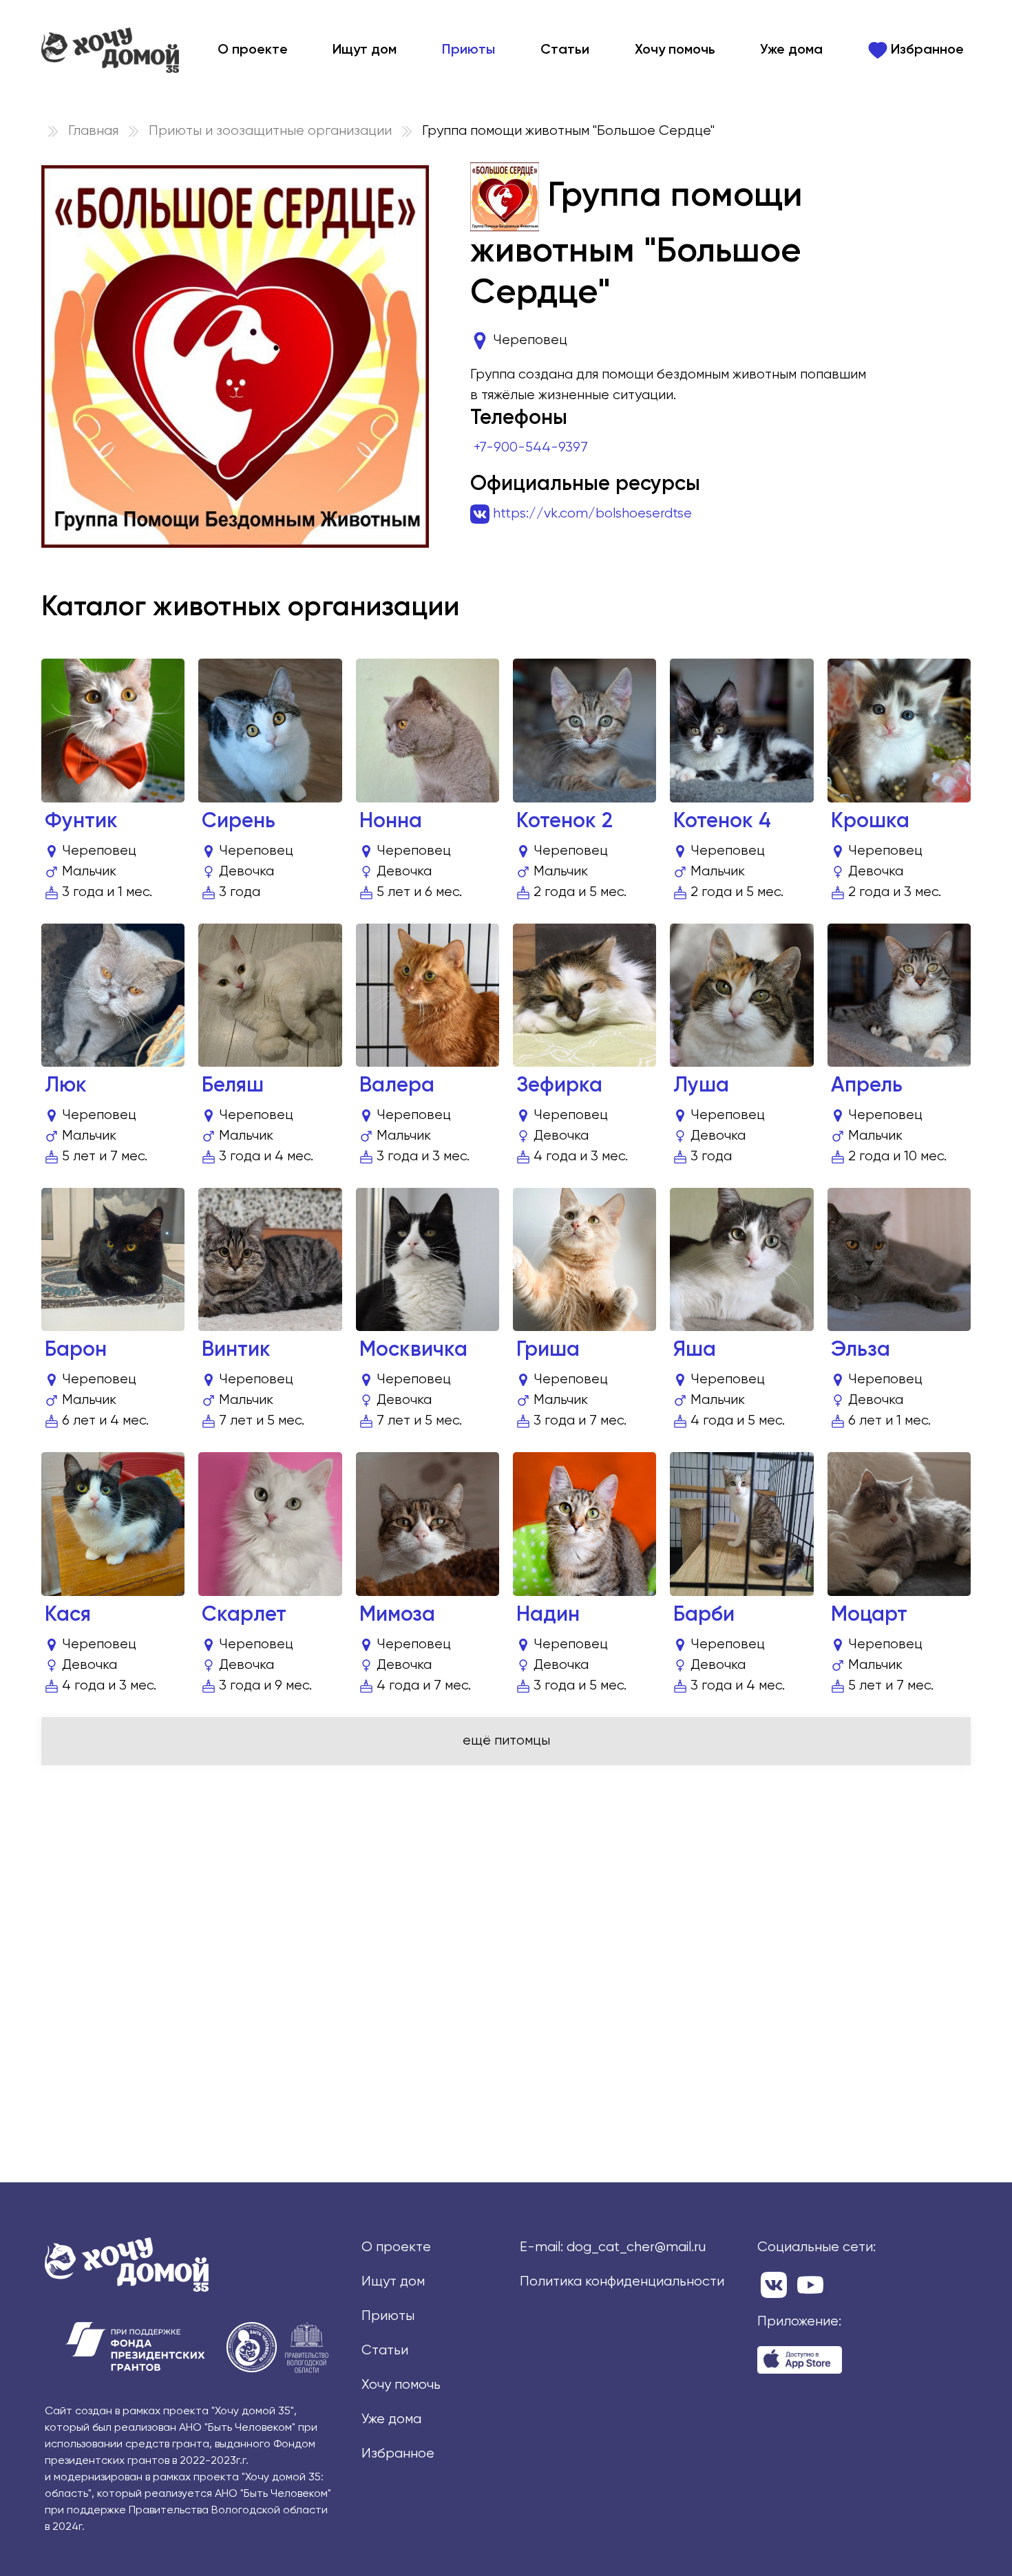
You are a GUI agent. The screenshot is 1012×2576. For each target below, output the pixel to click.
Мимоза (397, 1615)
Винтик (236, 1350)
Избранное (926, 50)
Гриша (548, 1350)
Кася (68, 1615)
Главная (93, 131)
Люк (66, 1086)
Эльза (861, 1350)
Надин (548, 1615)
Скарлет (244, 1615)
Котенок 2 (565, 822)
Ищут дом (365, 50)
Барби (704, 1615)
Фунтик (81, 822)
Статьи (565, 50)
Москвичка (413, 1350)
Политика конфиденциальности (622, 2282)
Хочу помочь (675, 50)
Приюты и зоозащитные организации (270, 131)
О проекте (253, 50)
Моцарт (869, 1615)
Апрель (867, 1086)
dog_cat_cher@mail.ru (636, 2247)
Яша (695, 1350)
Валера (397, 1086)
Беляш (233, 1086)
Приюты (468, 50)
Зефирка (559, 1086)
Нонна (391, 822)
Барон (76, 1350)
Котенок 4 (722, 822)
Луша (701, 1086)
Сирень (239, 822)
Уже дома (791, 50)
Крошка (870, 822)
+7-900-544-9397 (531, 448)
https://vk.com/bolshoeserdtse (592, 514)
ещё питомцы (506, 1741)
